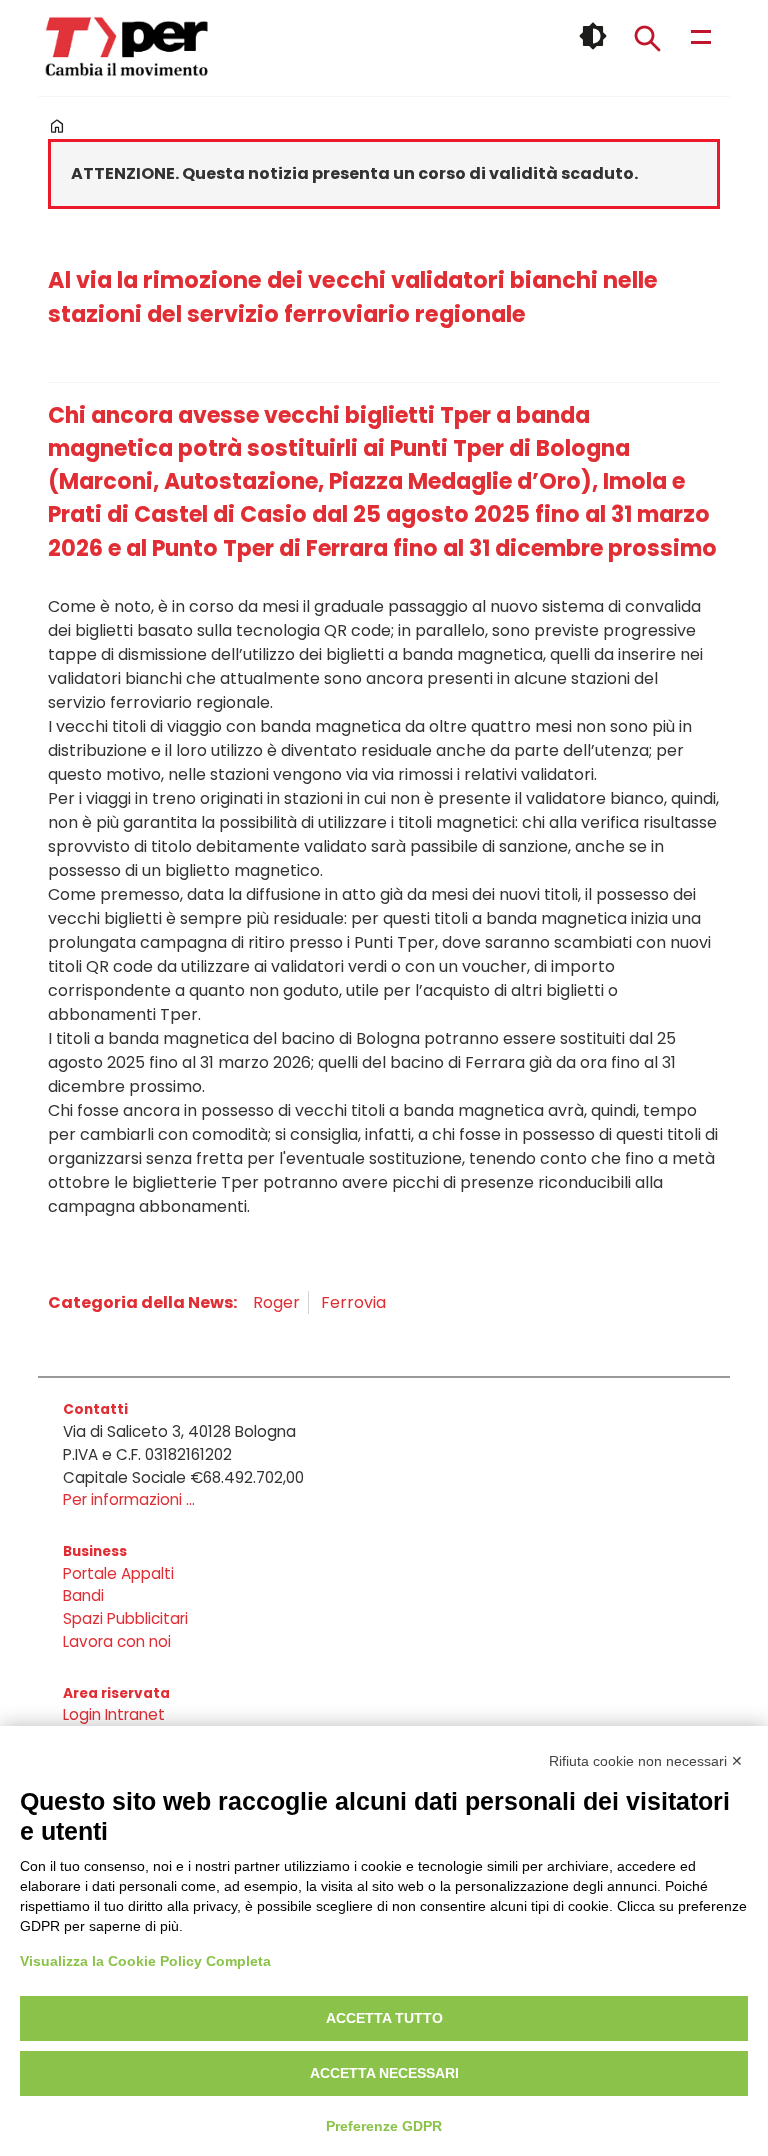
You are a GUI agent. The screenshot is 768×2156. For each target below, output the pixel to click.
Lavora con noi (117, 1641)
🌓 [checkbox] (593, 36)
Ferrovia (353, 1302)
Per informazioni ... (129, 1499)
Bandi (83, 1595)
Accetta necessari (384, 2073)
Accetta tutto (384, 2018)
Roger (276, 1302)
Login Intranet (114, 1714)
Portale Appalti (118, 1573)
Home (57, 126)
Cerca (647, 38)
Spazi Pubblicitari (125, 1618)
